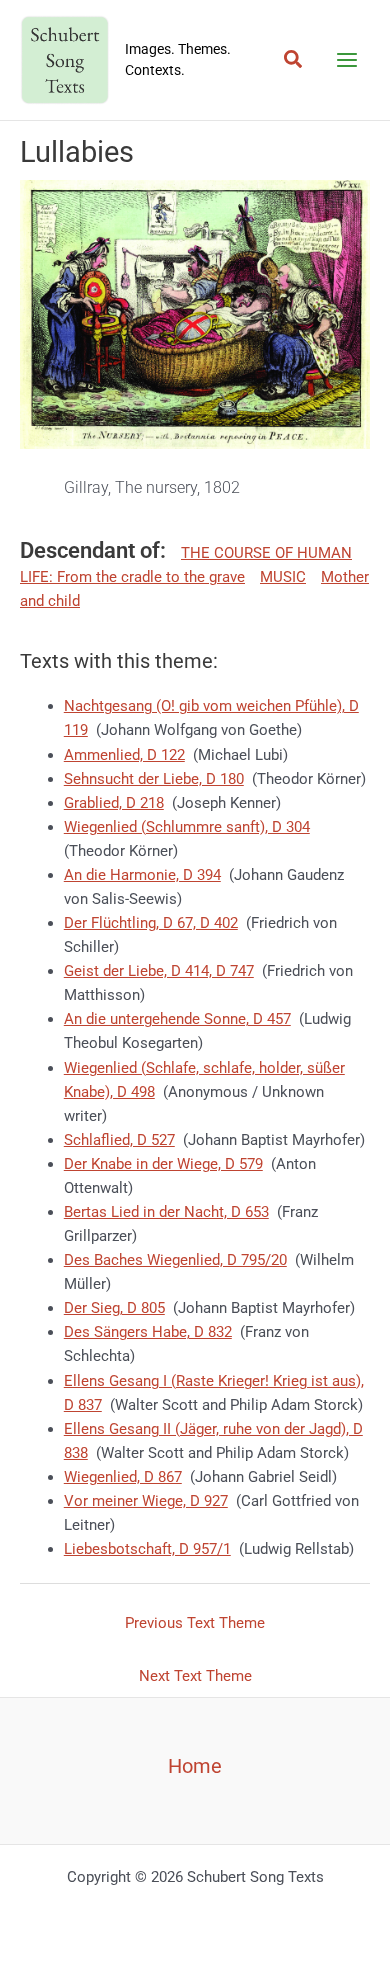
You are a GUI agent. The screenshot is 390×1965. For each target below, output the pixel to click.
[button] (294, 60)
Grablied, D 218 (114, 803)
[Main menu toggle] (347, 60)
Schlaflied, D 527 (119, 1140)
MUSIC (283, 577)
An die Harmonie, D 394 (142, 875)
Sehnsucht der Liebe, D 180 (154, 779)
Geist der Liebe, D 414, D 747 (159, 971)
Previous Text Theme (195, 1623)
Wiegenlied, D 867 (123, 1477)
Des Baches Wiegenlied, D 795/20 (175, 1260)
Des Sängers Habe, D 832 (148, 1332)
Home (195, 1766)
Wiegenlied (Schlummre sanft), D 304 (187, 827)
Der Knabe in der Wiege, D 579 (163, 1164)
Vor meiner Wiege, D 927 (146, 1501)
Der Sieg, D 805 (114, 1308)
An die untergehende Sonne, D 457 (177, 1019)
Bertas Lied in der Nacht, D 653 (166, 1212)
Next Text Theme (195, 1676)
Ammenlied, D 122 (124, 755)
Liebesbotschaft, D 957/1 (147, 1549)
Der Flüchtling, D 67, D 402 (151, 923)
